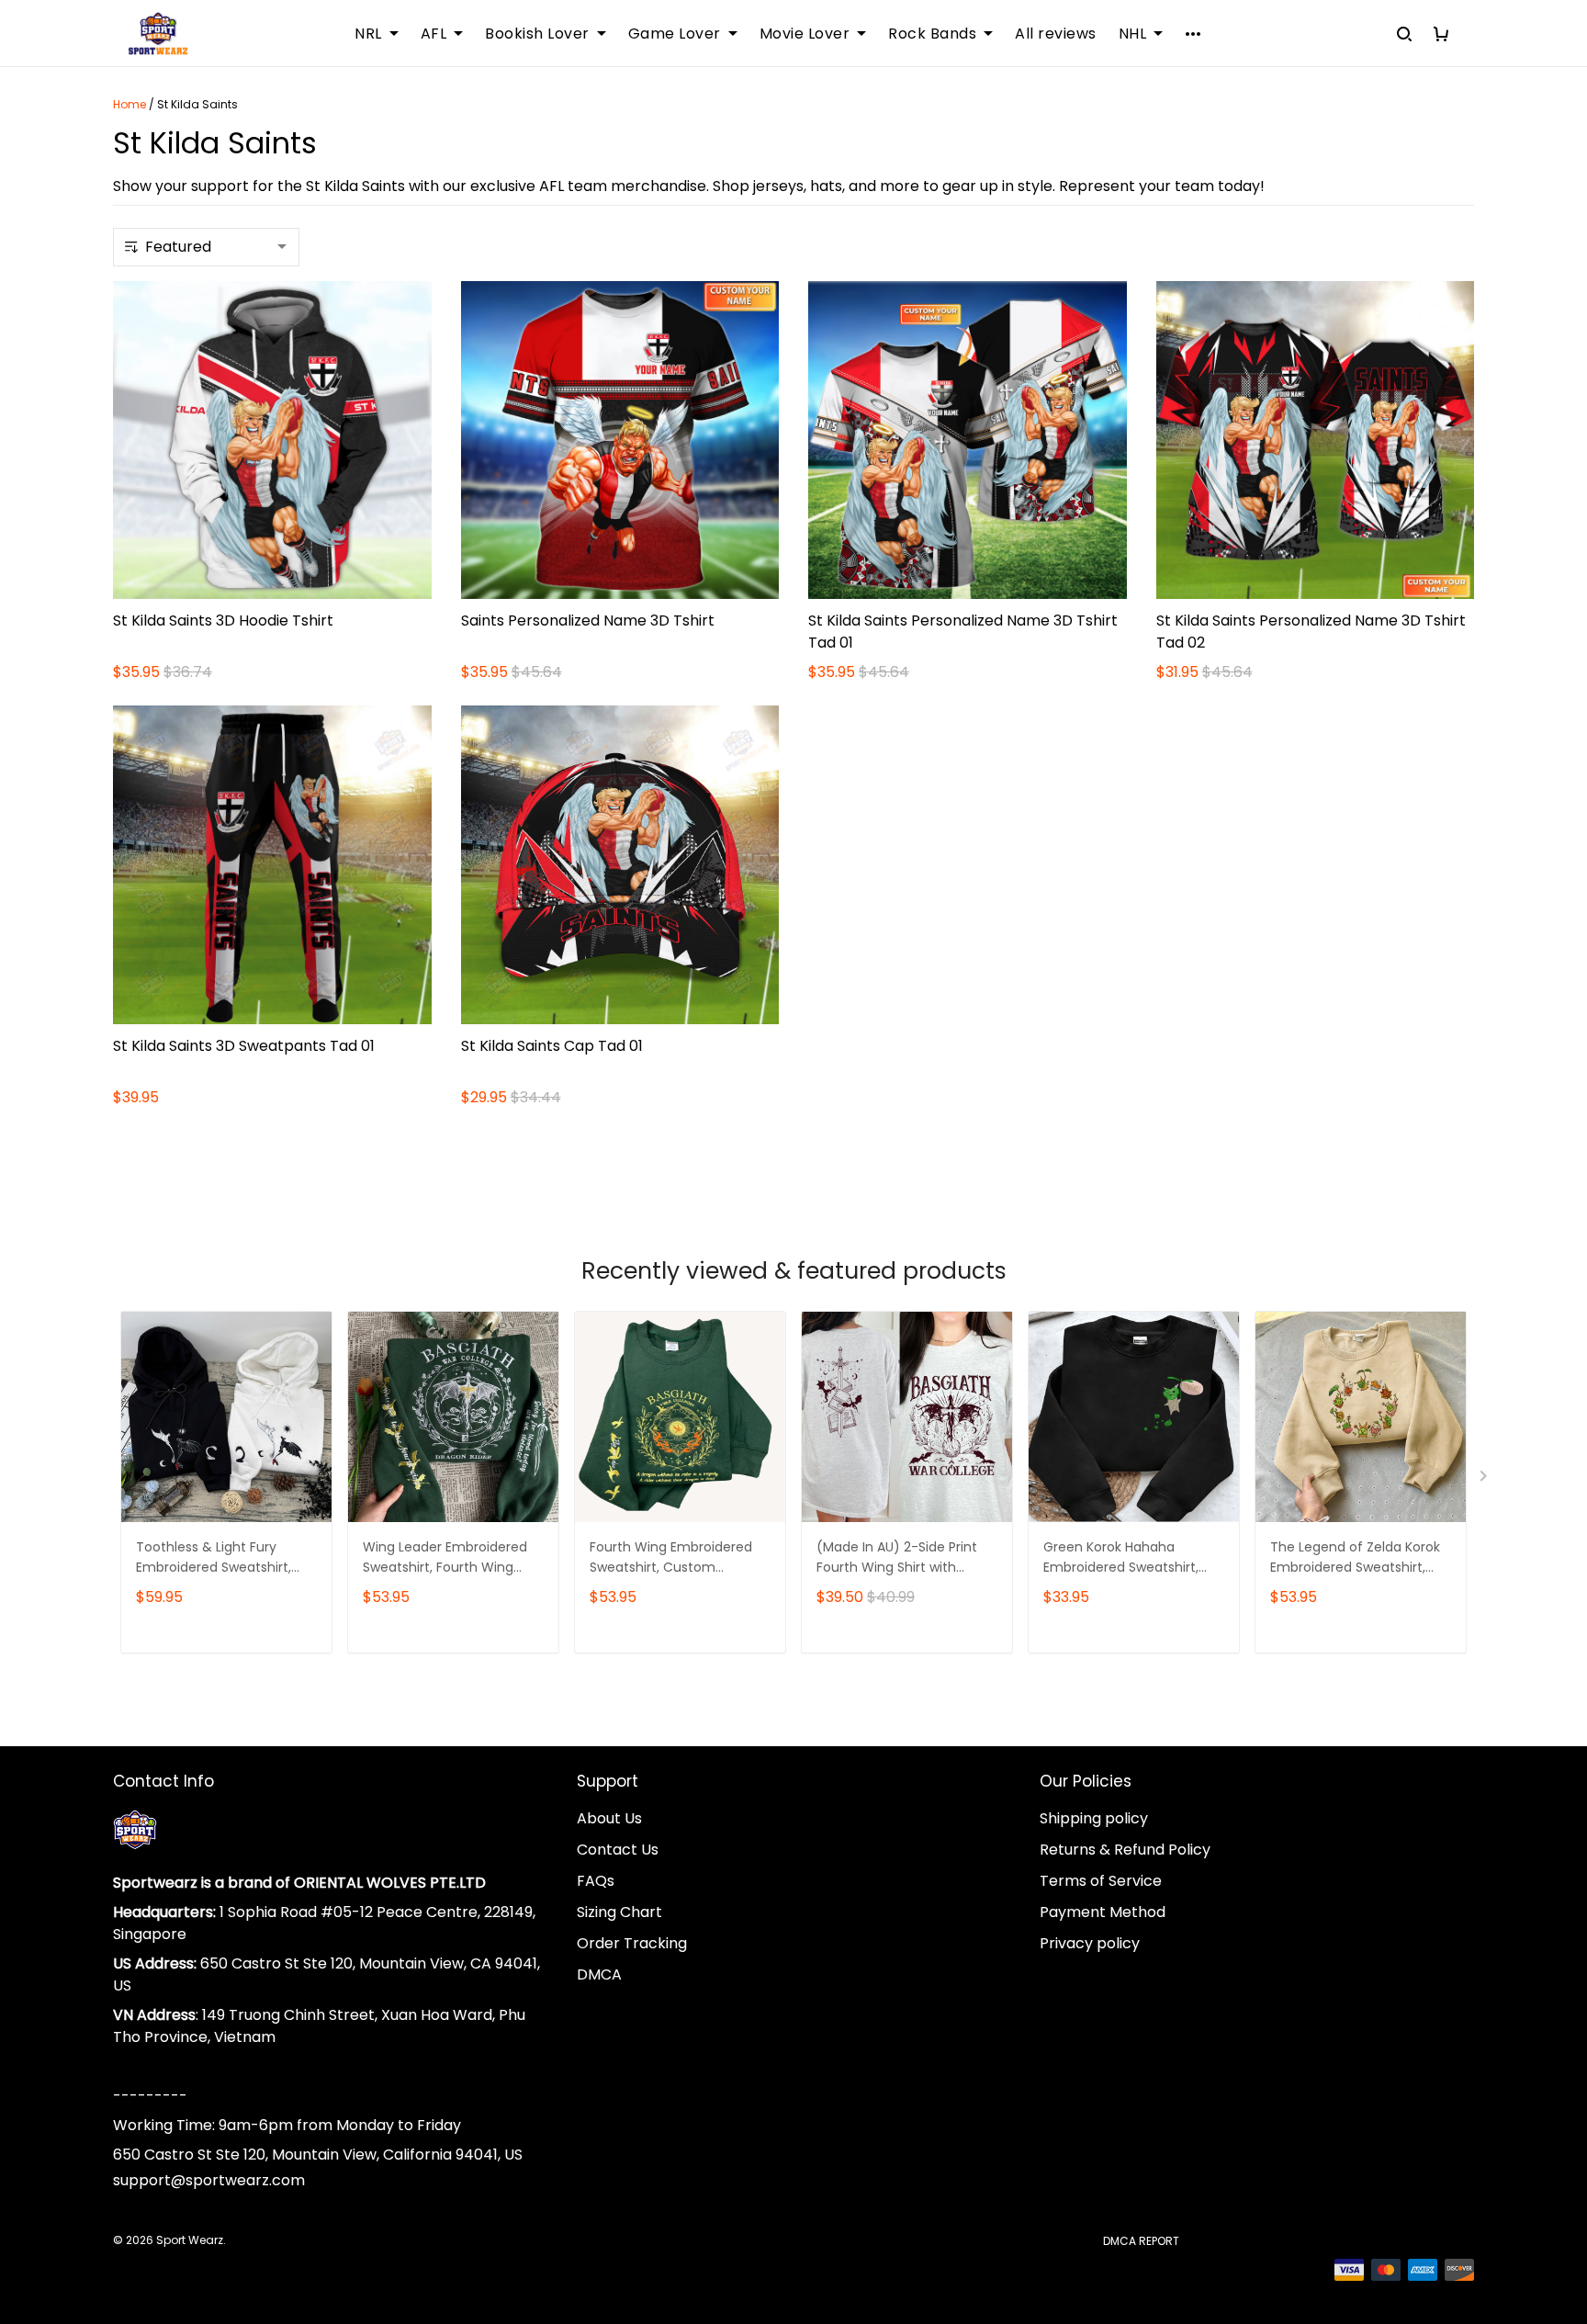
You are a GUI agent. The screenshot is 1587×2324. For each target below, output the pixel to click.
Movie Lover (805, 34)
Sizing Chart (619, 1912)
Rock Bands (932, 34)
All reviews (1056, 34)
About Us (609, 1818)
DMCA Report (1141, 2241)
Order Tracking (632, 1943)
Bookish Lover (537, 34)
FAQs (596, 1881)
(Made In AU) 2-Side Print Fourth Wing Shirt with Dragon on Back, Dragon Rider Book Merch (897, 1558)
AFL (434, 34)
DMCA (599, 1974)
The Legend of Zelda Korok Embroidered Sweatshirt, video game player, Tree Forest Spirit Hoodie (1355, 1558)
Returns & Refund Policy (1125, 1850)
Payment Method (1103, 1912)
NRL (368, 34)
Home (129, 104)
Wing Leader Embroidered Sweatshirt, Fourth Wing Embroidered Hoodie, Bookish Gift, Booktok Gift (445, 1558)
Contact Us (618, 1850)
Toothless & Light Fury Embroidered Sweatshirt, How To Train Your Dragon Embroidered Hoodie (219, 1558)
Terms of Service (1101, 1881)
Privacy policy (1090, 1943)
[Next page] (1485, 1480)
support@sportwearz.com (209, 2180)
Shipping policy (1094, 1818)
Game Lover (675, 34)
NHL (1133, 34)
